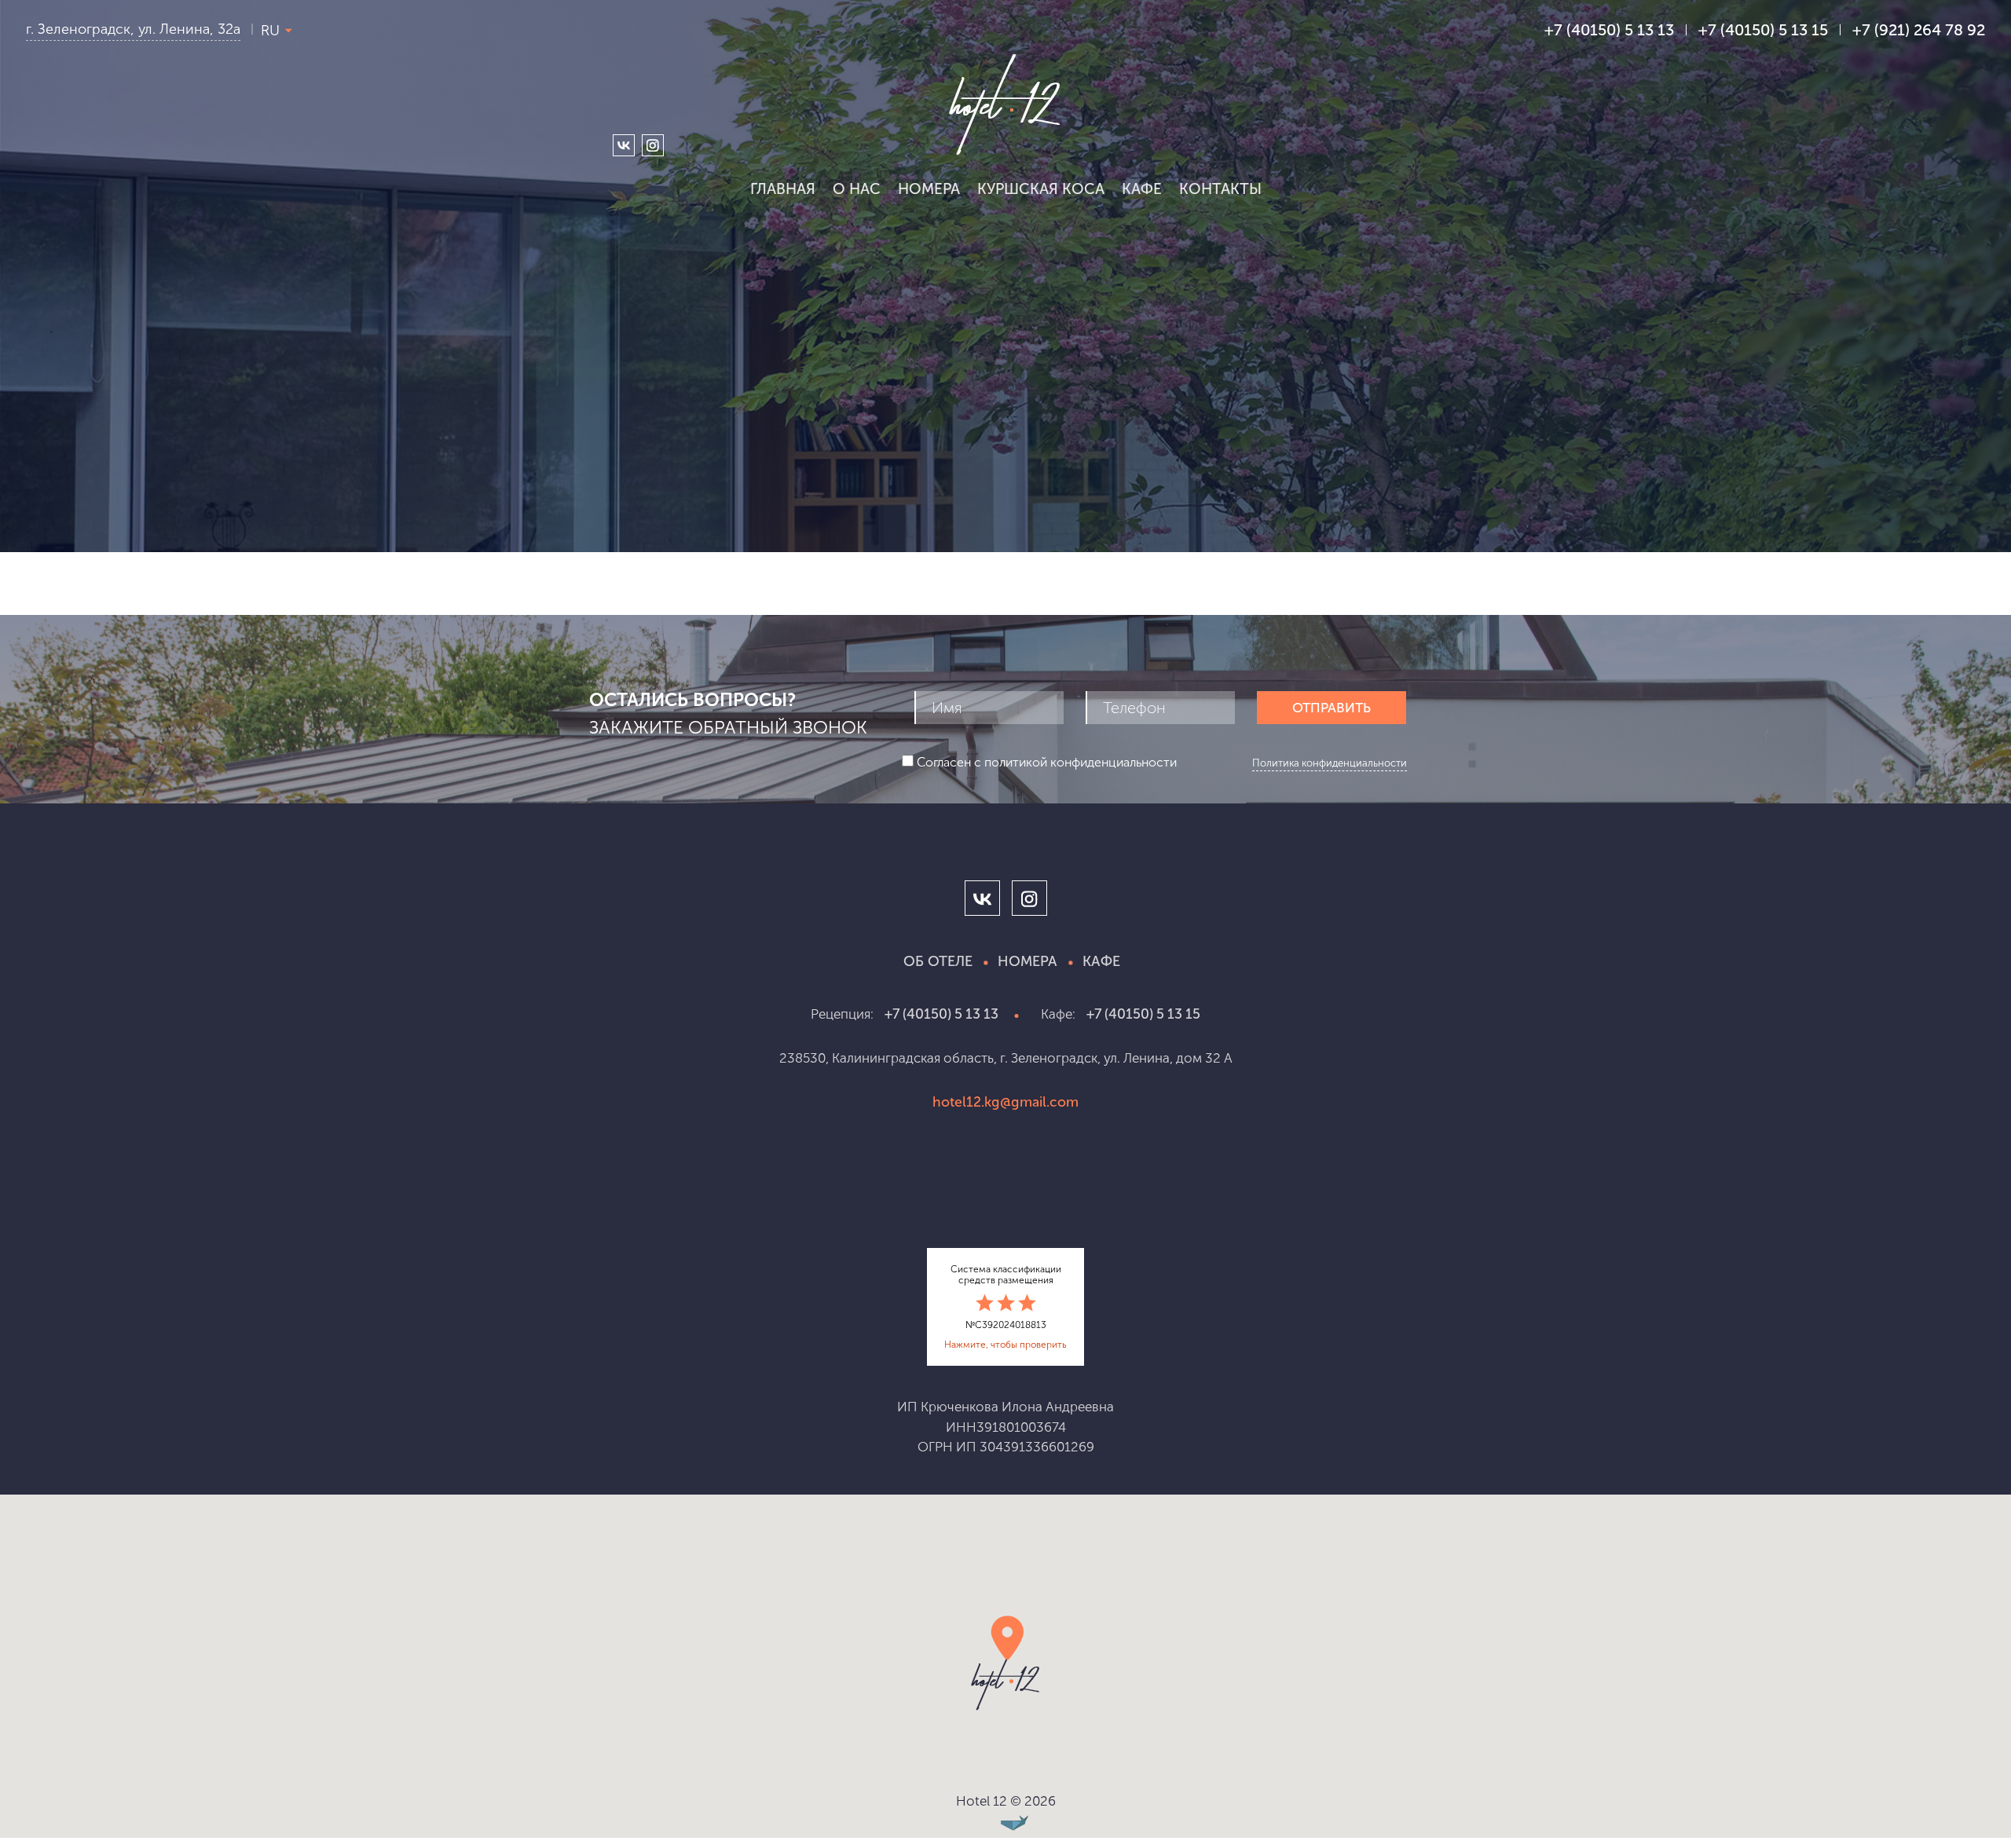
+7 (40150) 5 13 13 (941, 1014)
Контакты (1220, 189)
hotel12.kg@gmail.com (1005, 1102)
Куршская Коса (1041, 189)
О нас (857, 189)
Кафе (1142, 189)
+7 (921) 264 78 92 (1919, 30)
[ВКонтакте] (624, 145)
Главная (783, 189)
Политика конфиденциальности (1330, 763)
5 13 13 (1609, 30)
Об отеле (938, 961)
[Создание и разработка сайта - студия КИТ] (1005, 1824)
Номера (929, 189)
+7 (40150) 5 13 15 (1763, 30)
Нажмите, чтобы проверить (1005, 1345)
